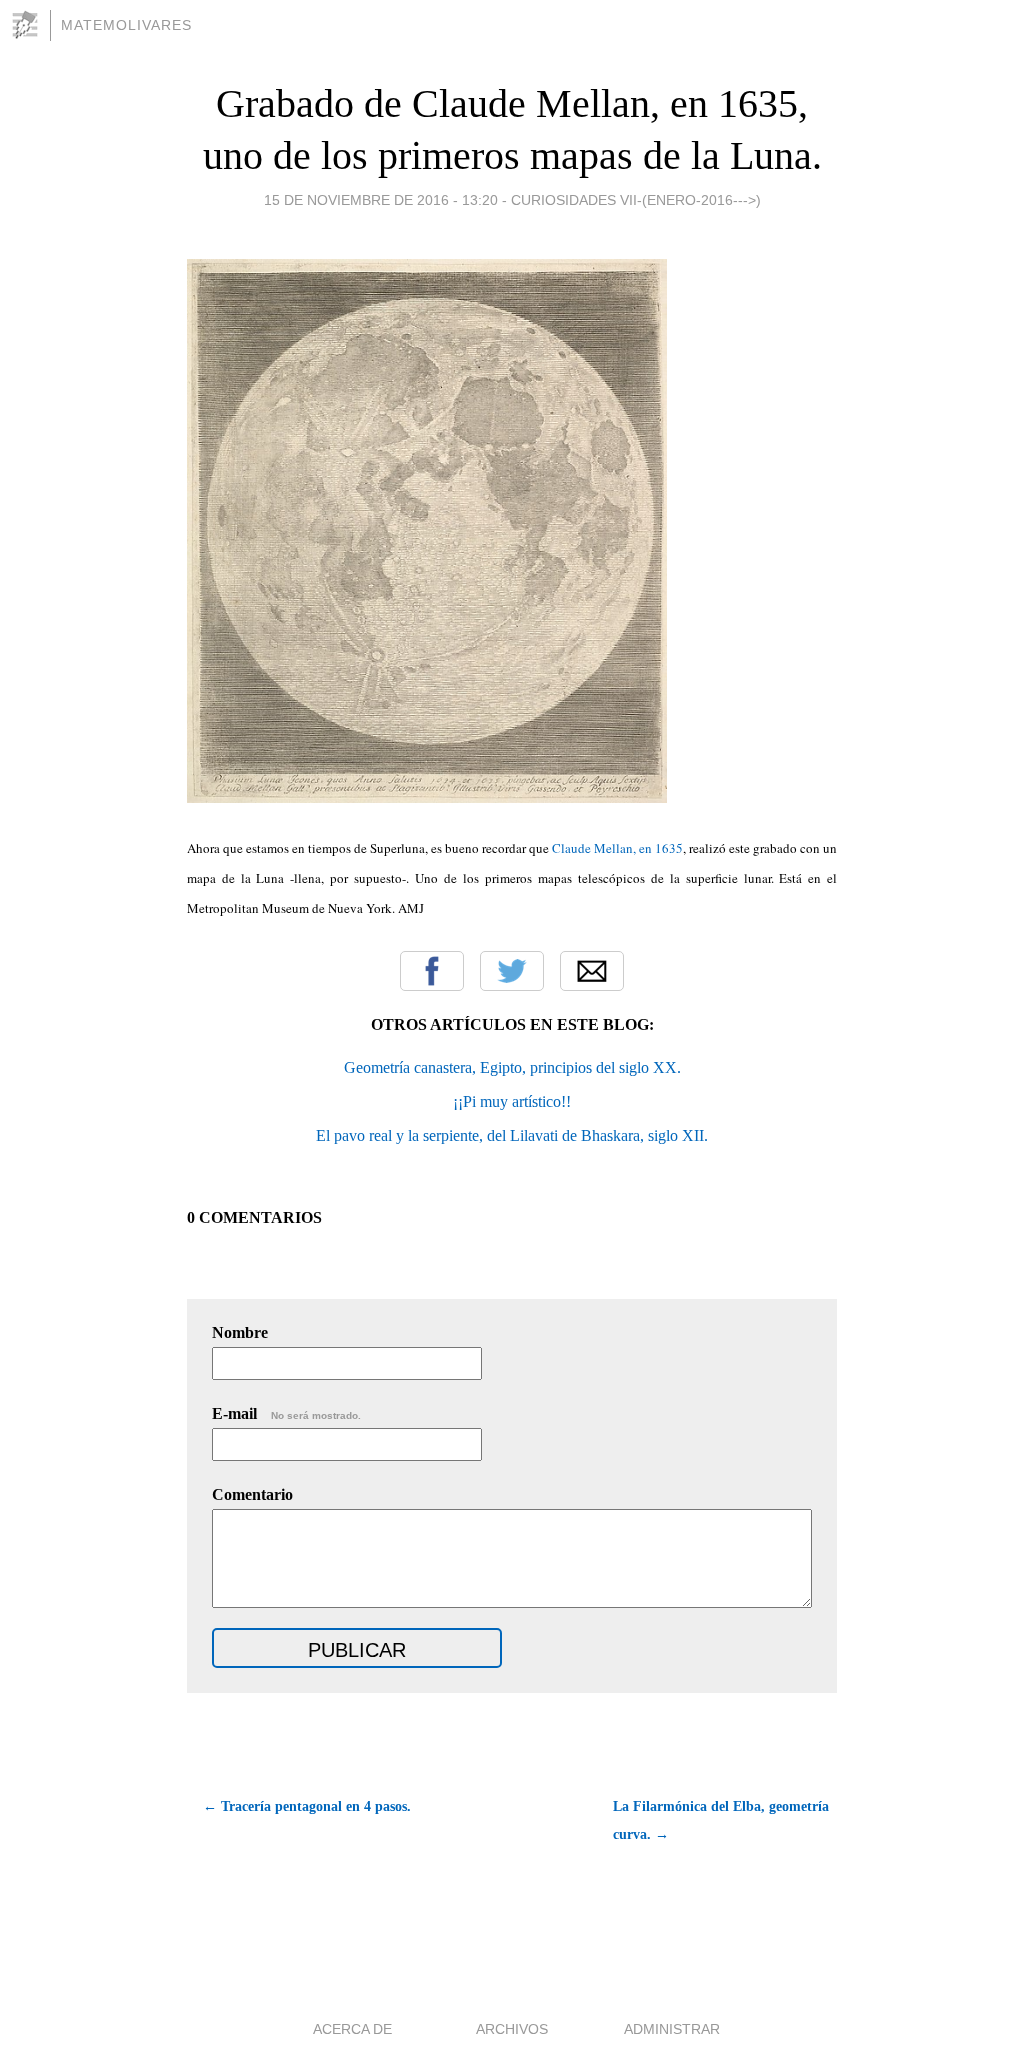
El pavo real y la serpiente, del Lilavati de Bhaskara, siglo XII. (512, 1135)
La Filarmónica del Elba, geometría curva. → (721, 1820)
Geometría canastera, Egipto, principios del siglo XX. (512, 1067)
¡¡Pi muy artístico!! (512, 1101)
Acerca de (352, 2029)
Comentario (252, 1494)
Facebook (432, 971)
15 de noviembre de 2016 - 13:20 (381, 200)
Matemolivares (126, 25)
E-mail (286, 1413)
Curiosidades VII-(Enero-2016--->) (636, 200)
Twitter (512, 971)
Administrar (672, 2029)
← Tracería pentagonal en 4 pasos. (307, 1806)
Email (592, 971)
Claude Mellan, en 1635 (617, 848)
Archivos (512, 2029)
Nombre (240, 1332)
